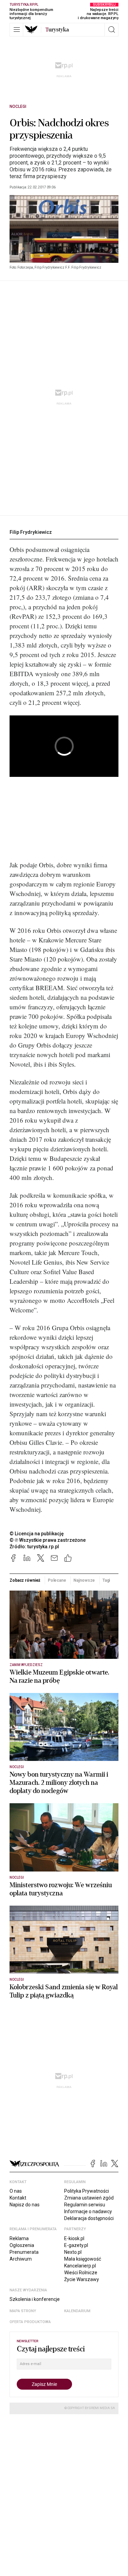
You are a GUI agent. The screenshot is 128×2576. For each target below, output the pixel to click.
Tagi (106, 1580)
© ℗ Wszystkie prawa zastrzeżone (48, 1540)
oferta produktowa (30, 2322)
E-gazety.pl (76, 2245)
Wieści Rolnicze (81, 2273)
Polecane (57, 1580)
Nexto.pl (73, 2252)
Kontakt (18, 2198)
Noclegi (18, 106)
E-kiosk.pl (74, 2238)
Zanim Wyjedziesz (26, 1665)
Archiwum (21, 2259)
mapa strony (23, 2311)
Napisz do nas (25, 2205)
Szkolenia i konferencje (35, 2299)
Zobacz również (25, 1580)
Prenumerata (24, 2252)
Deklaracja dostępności (89, 2218)
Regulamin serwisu (85, 2205)
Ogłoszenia (22, 2245)
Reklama (19, 2238)
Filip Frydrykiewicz (31, 532)
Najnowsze (84, 1580)
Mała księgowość (83, 2259)
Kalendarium (77, 2311)
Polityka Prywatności (87, 2191)
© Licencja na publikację (37, 1534)
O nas (16, 2191)
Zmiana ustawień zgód (89, 2198)
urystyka (57, 30)
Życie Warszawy (82, 2279)
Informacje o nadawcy (88, 2211)
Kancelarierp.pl (80, 2266)
